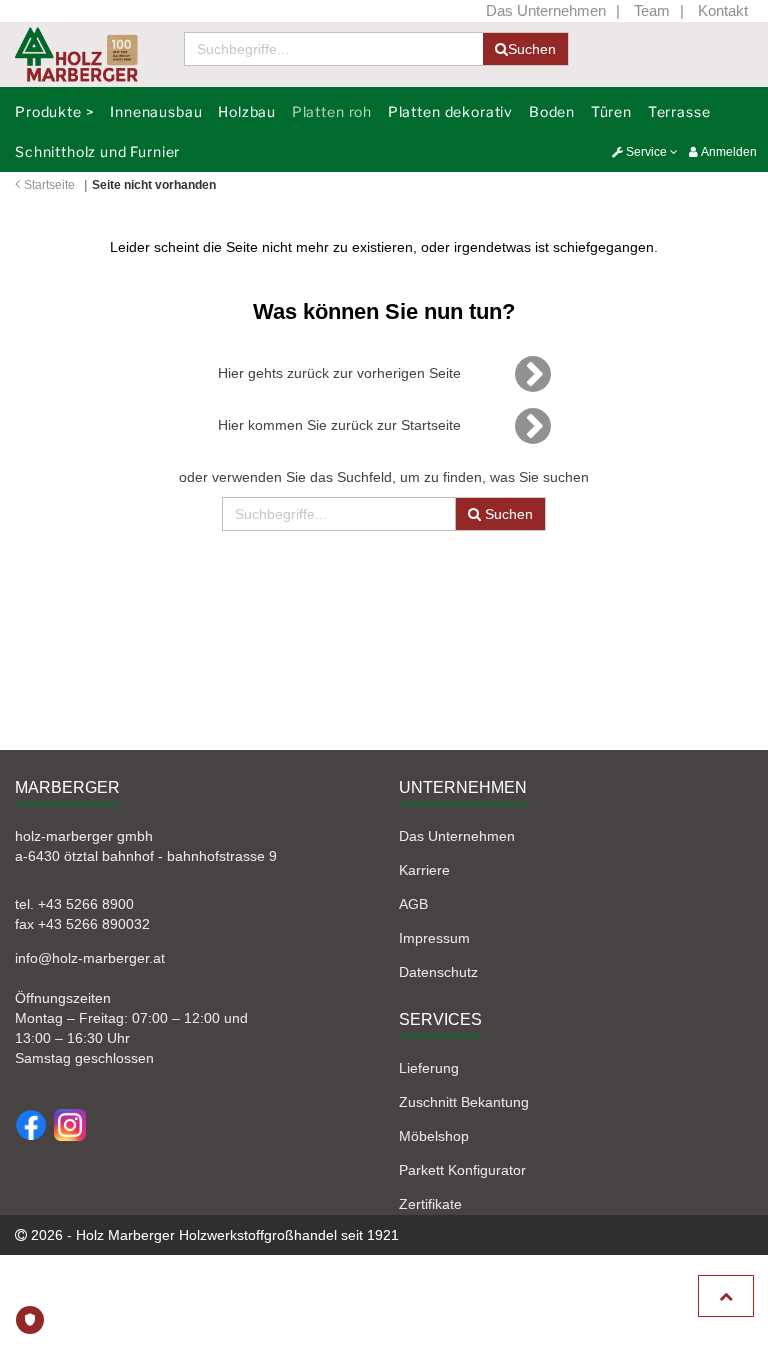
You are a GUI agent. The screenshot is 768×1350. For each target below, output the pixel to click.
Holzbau (247, 111)
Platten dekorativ (450, 111)
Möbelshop (434, 1136)
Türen (611, 111)
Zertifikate (430, 1204)
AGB (413, 904)
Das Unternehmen (546, 10)
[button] (645, 152)
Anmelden (727, 152)
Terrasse (679, 111)
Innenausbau (156, 111)
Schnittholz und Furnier (97, 151)
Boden (552, 111)
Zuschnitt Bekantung (464, 1102)
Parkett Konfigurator (462, 1170)
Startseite (49, 185)
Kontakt (723, 10)
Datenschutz (438, 972)
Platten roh (332, 111)
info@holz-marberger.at (90, 958)
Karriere (424, 870)
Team (652, 10)
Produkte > (54, 111)
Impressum (434, 938)
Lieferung (429, 1068)
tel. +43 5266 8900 (74, 904)
